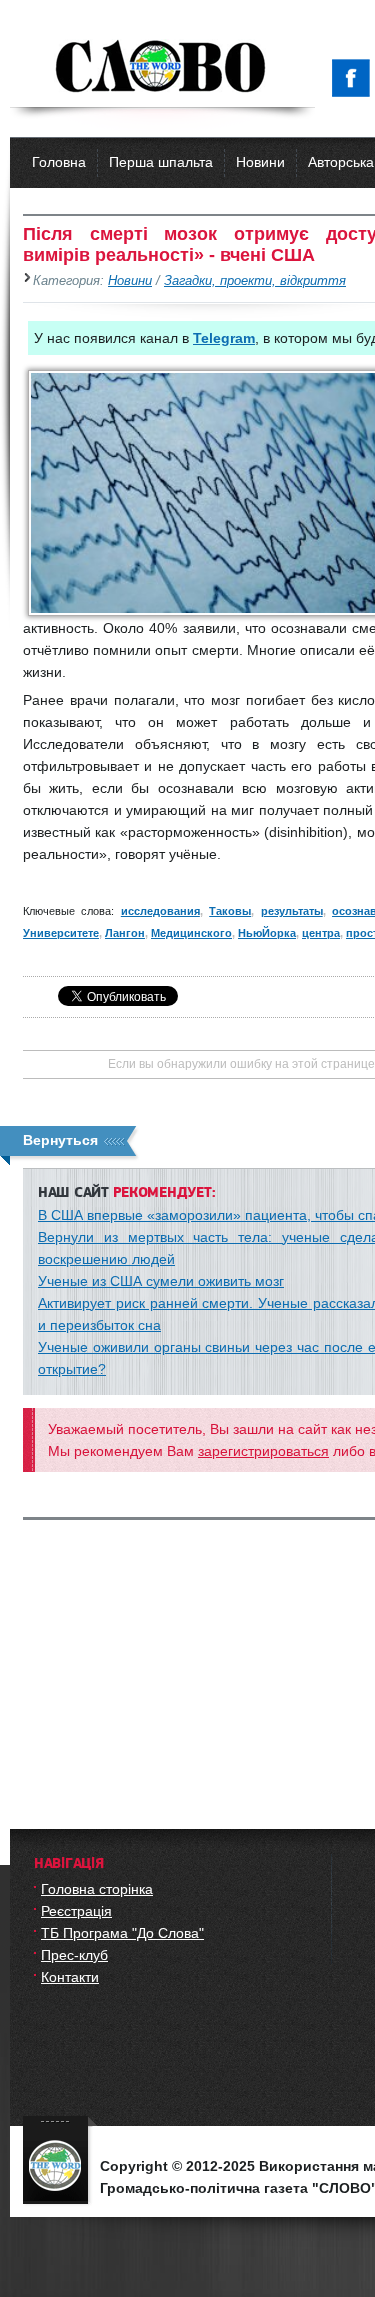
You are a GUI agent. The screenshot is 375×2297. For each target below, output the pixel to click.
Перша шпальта (161, 162)
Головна (59, 162)
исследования (160, 911)
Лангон (125, 933)
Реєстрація (76, 1911)
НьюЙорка (267, 933)
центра (321, 933)
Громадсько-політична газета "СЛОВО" (162, 68)
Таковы (230, 911)
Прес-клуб (74, 1955)
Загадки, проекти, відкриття (255, 281)
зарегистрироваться (263, 1451)
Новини (260, 162)
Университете (61, 933)
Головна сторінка (97, 1889)
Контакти (70, 1977)
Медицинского (191, 933)
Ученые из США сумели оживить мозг (161, 1281)
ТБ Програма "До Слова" (122, 1933)
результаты (292, 911)
